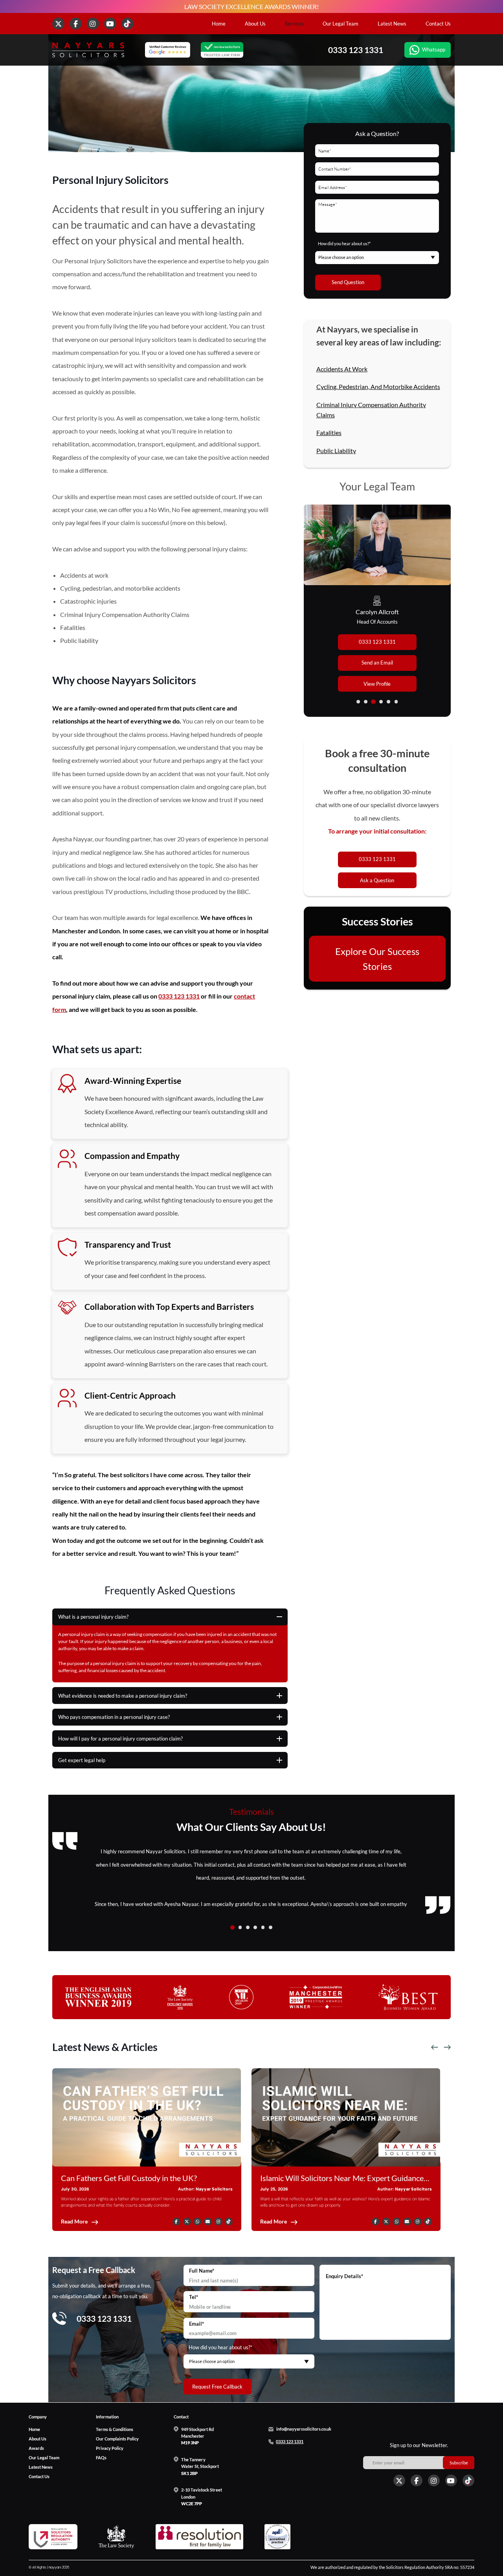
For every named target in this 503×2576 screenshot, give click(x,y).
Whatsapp (434, 50)
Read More (74, 2222)
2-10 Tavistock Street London (202, 2497)
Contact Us (438, 24)
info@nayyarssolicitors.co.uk (304, 2429)
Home (219, 24)
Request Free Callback (217, 2387)
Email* (196, 2324)
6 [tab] (396, 702)
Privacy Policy (110, 2448)
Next (447, 2048)
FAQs (101, 2457)
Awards (36, 2448)
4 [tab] (381, 702)
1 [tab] (358, 702)
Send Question (348, 282)
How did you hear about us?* (344, 243)
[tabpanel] (377, 611)
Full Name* (202, 2271)
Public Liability (336, 451)
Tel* (194, 2297)
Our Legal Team (341, 24)
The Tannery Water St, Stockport (200, 2466)
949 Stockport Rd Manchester (197, 2436)
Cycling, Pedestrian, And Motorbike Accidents (378, 386)
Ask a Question (377, 880)
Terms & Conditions (115, 2429)
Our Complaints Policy (117, 2438)
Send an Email (377, 663)
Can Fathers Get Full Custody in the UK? (129, 2178)
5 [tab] (388, 702)
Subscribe (459, 2462)
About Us (255, 24)
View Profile (377, 684)
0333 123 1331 (356, 50)
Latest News (392, 24)
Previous (435, 2048)
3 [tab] (374, 702)
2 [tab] (366, 702)
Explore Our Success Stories (377, 958)
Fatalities (329, 432)
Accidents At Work (342, 369)
